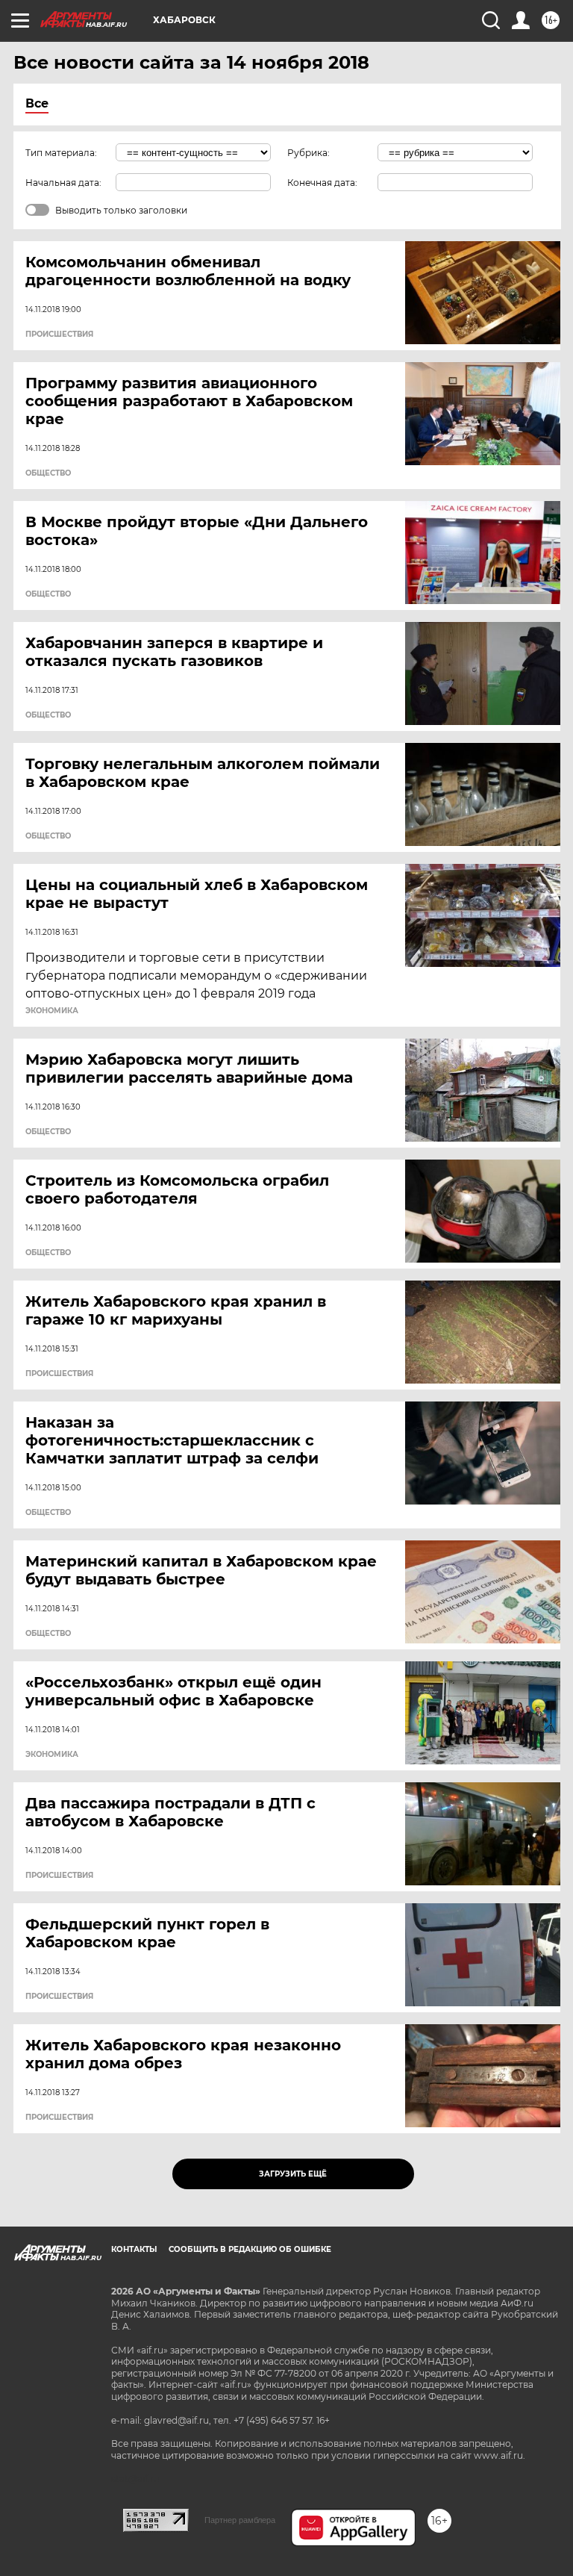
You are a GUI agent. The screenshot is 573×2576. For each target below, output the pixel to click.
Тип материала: (61, 153)
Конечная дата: (322, 183)
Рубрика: (309, 153)
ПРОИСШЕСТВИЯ (59, 335)
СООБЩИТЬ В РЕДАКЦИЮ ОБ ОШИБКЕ (250, 2249)
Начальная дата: (63, 183)
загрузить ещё (293, 2174)
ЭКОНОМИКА (52, 1011)
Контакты (134, 2249)
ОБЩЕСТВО (48, 473)
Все (37, 103)
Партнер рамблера (240, 2520)
